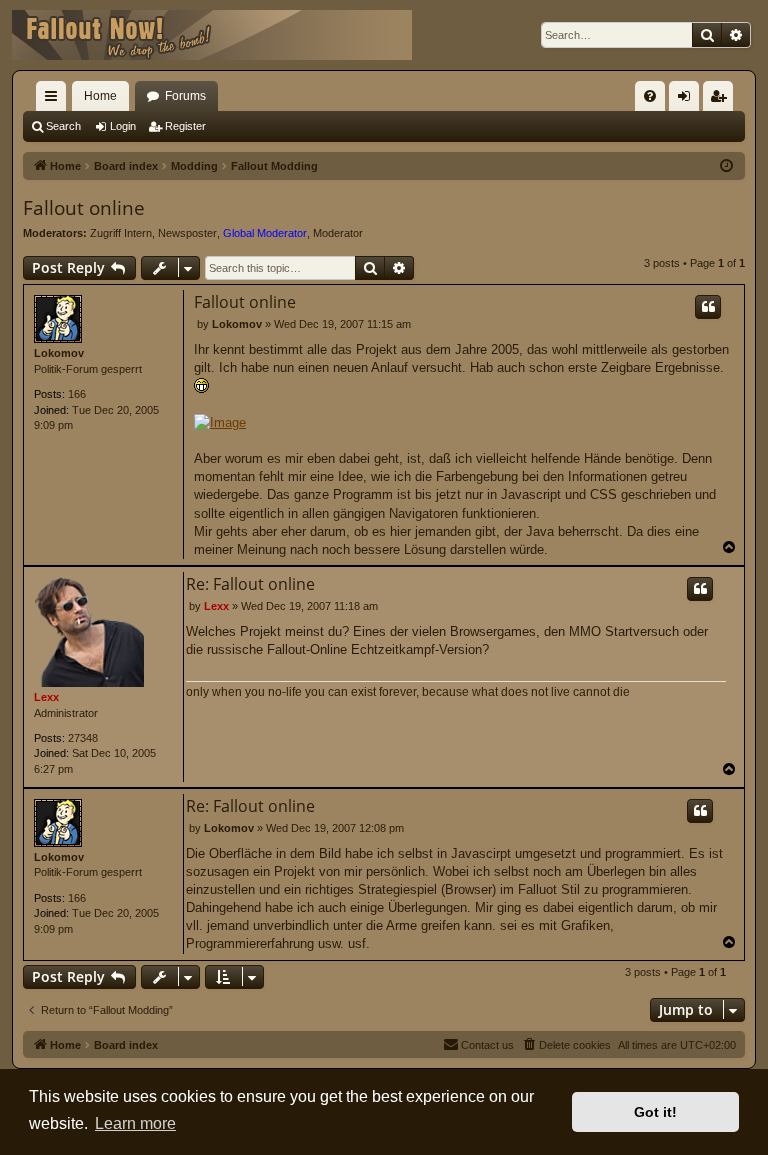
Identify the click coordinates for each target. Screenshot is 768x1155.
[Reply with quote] (708, 307)
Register (185, 126)
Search (63, 126)
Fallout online (84, 208)
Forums (185, 96)
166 (77, 394)
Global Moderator (265, 233)
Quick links (55, 100)
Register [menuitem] (722, 100)
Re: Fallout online (250, 584)
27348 (83, 738)
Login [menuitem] (688, 100)
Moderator (338, 233)
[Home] (212, 35)
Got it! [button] (655, 1112)
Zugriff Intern (121, 233)
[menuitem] (650, 96)
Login (123, 126)
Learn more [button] (135, 1123)
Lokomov (59, 353)
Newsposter (187, 233)
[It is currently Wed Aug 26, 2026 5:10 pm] (726, 166)
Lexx (46, 697)
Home (100, 96)
